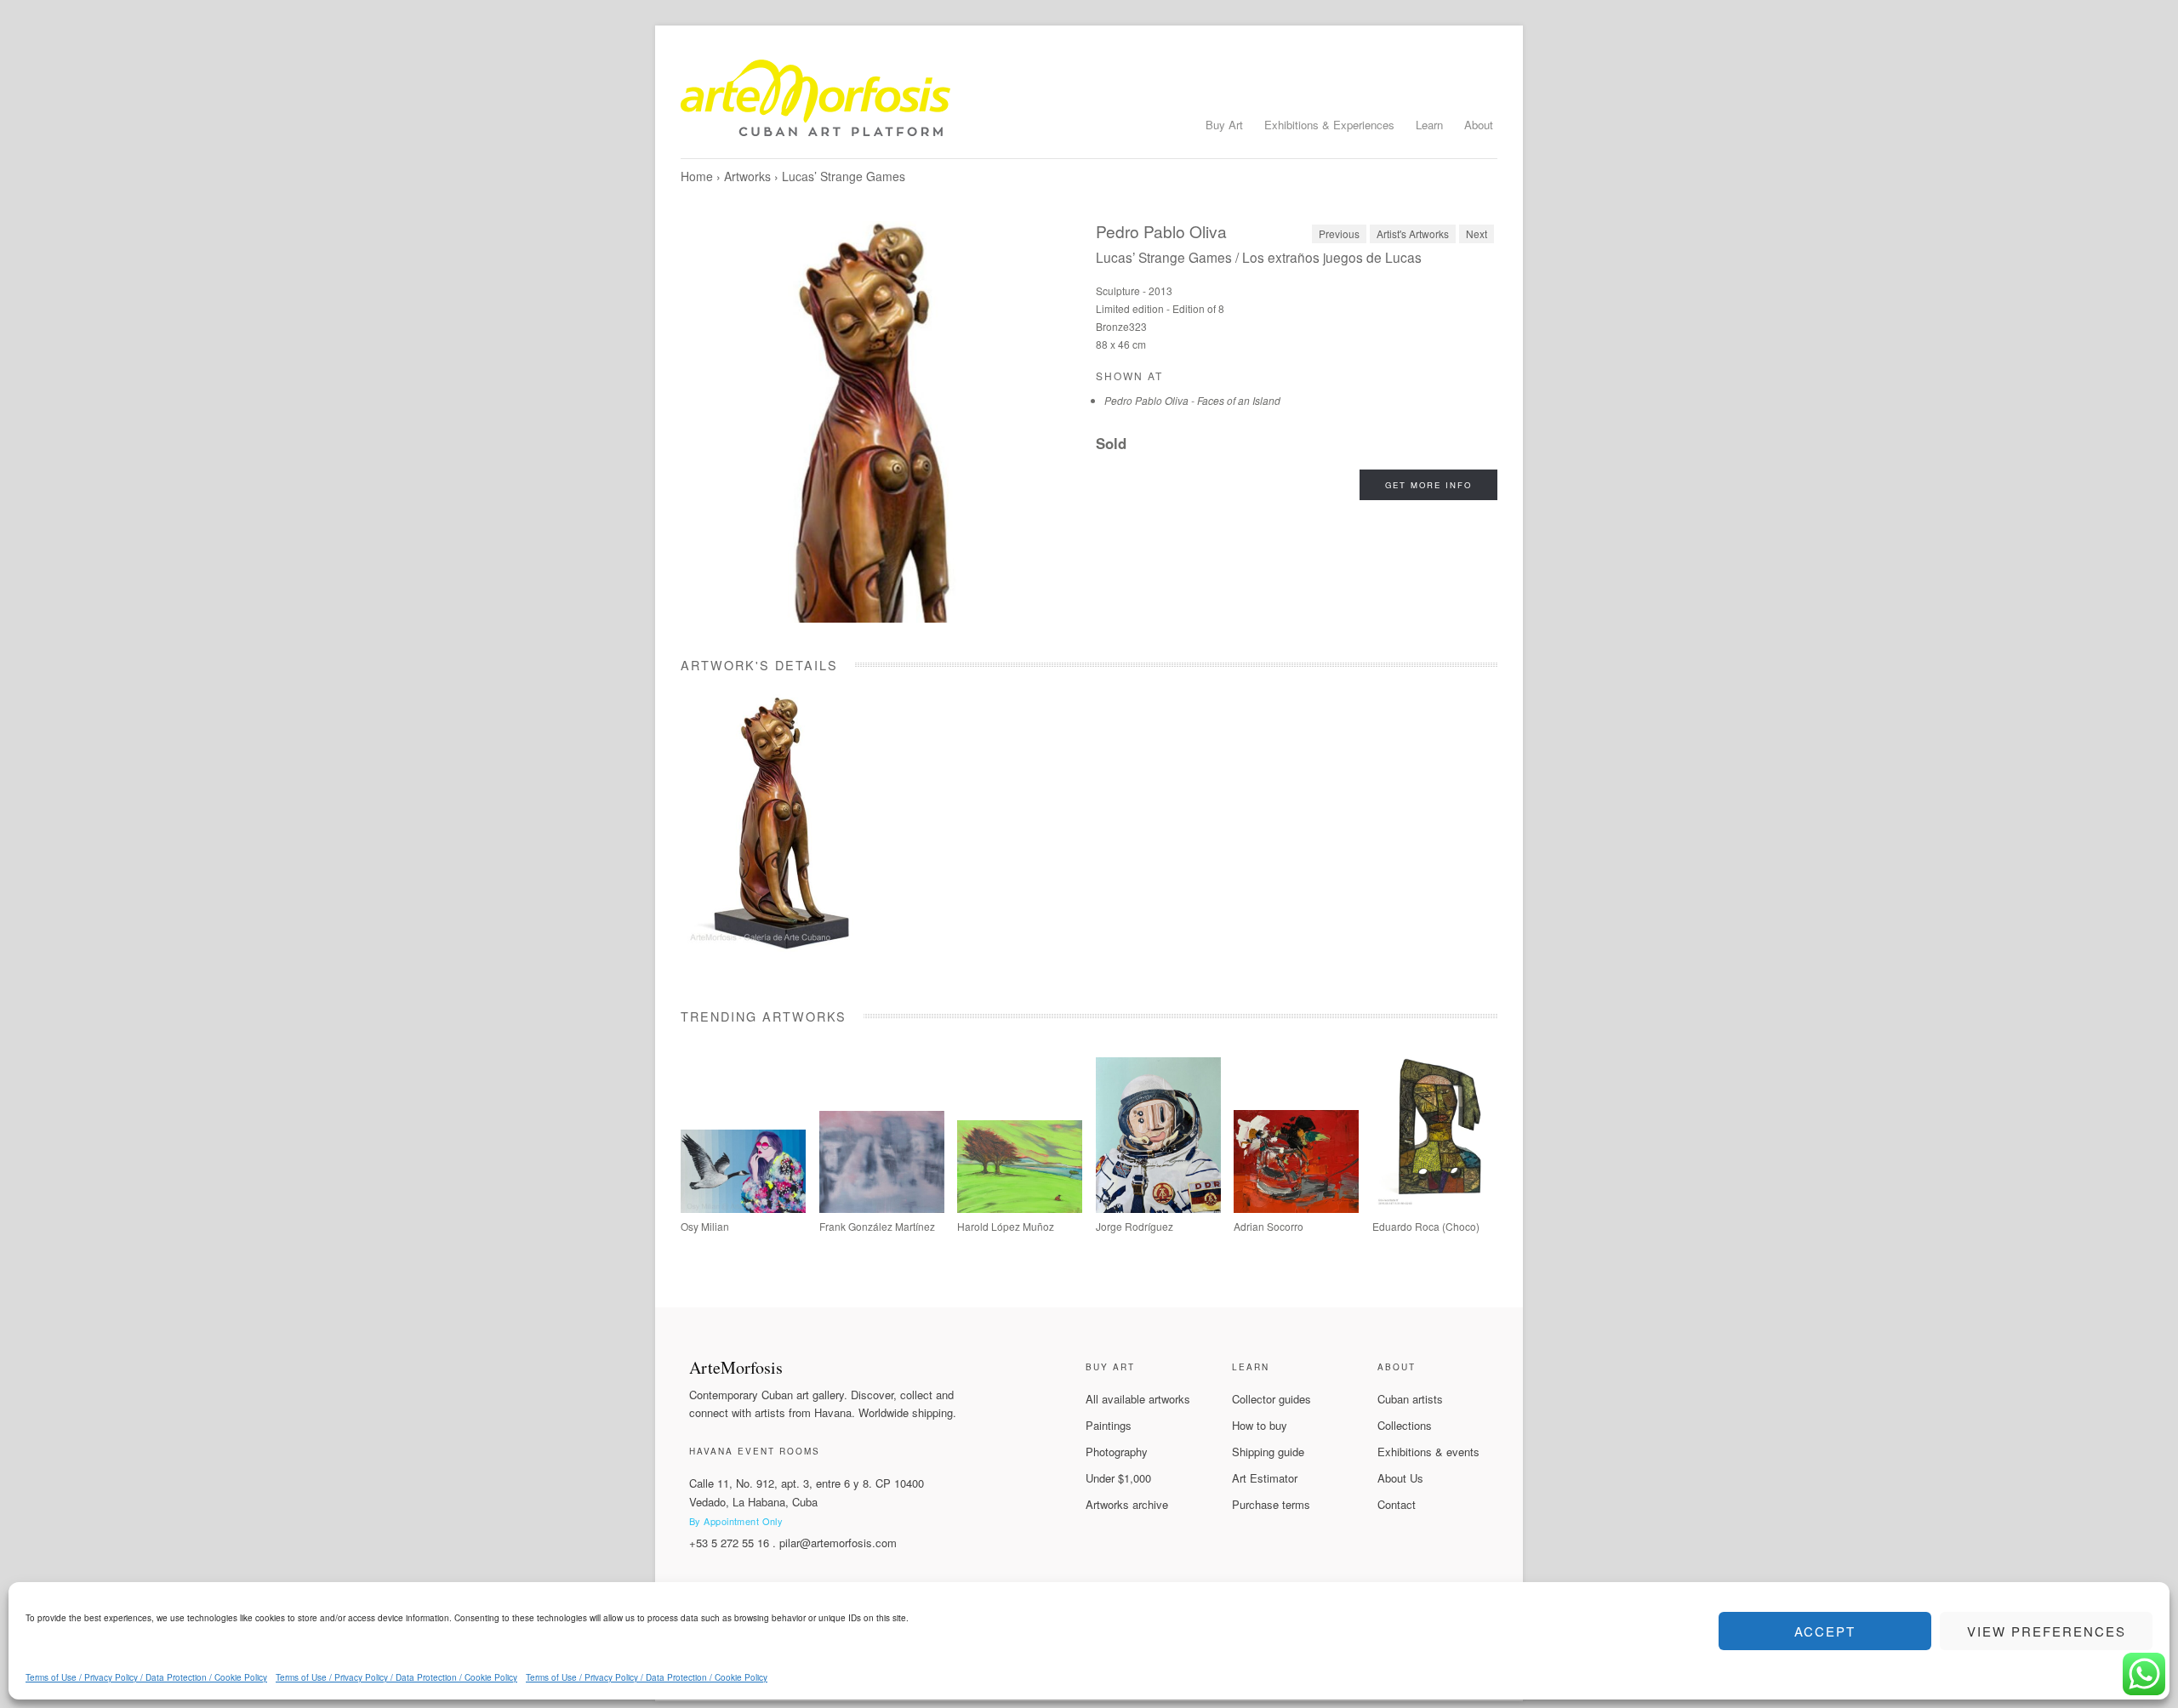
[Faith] (1020, 1208)
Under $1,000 (1118, 1478)
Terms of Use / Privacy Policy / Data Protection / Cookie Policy (146, 1677)
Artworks (747, 176)
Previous (1339, 233)
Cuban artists (1410, 1399)
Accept (1825, 1631)
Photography (1117, 1452)
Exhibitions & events (1428, 1452)
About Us (1400, 1478)
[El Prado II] (882, 1208)
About (1479, 125)
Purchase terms (1271, 1504)
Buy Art (1224, 125)
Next (1477, 233)
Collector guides (1271, 1399)
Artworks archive (1127, 1504)
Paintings (1109, 1425)
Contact (1397, 1504)
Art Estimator (1265, 1478)
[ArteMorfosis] (1089, 105)
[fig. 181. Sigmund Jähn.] (1158, 1208)
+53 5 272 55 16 (729, 1543)
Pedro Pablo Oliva (1161, 231)
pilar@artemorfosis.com (838, 1543)
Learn (1429, 125)
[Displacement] (743, 1208)
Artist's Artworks (1413, 233)
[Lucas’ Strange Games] (881, 422)
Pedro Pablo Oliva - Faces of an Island (1192, 400)
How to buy (1260, 1425)
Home (697, 176)
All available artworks (1138, 1399)
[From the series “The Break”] (1435, 1208)
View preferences (2047, 1631)
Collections (1405, 1425)
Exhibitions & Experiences (1329, 125)
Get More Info (1428, 485)
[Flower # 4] (1296, 1208)
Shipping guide (1268, 1452)
